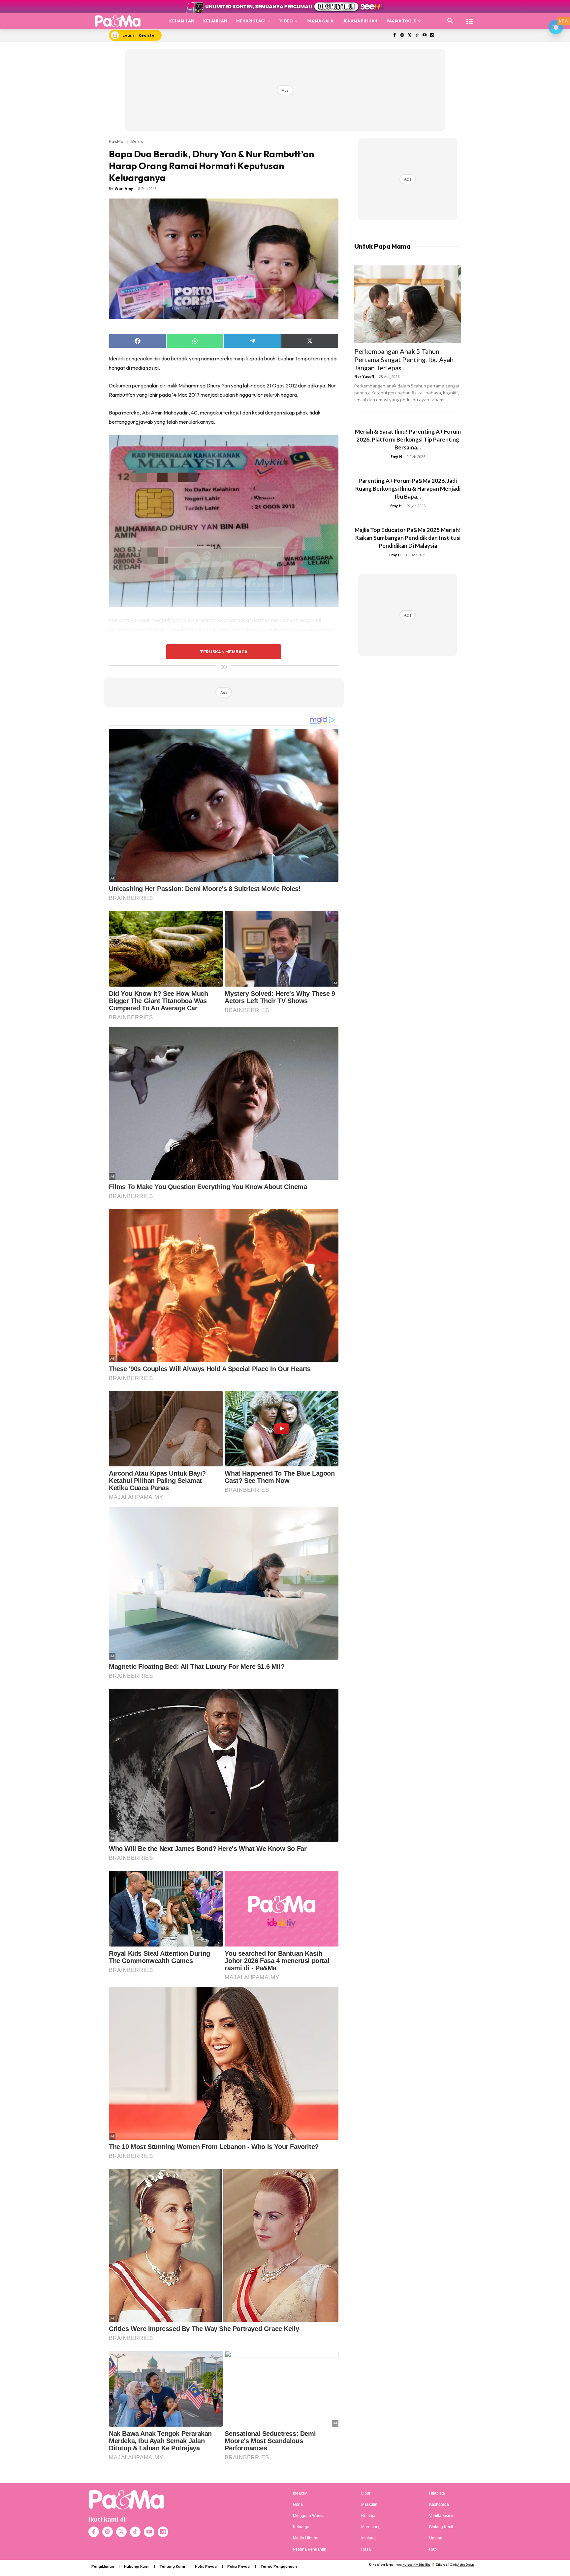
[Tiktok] (417, 35)
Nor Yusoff (364, 376)
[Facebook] (394, 35)
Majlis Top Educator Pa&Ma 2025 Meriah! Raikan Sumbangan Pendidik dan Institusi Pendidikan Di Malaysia (408, 538)
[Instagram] (402, 35)
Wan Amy (124, 188)
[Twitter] (410, 35)
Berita (137, 141)
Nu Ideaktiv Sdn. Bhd (416, 2565)
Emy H (396, 457)
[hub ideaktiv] (470, 18)
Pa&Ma (116, 141)
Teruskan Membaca (224, 652)
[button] (450, 21)
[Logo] (118, 21)
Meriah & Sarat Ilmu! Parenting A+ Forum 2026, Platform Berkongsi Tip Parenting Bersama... (408, 439)
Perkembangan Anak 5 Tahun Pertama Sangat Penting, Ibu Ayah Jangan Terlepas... (404, 359)
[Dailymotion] (432, 35)
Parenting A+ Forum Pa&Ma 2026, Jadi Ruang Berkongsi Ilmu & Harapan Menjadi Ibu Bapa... (408, 489)
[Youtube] (425, 35)
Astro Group (466, 2565)
